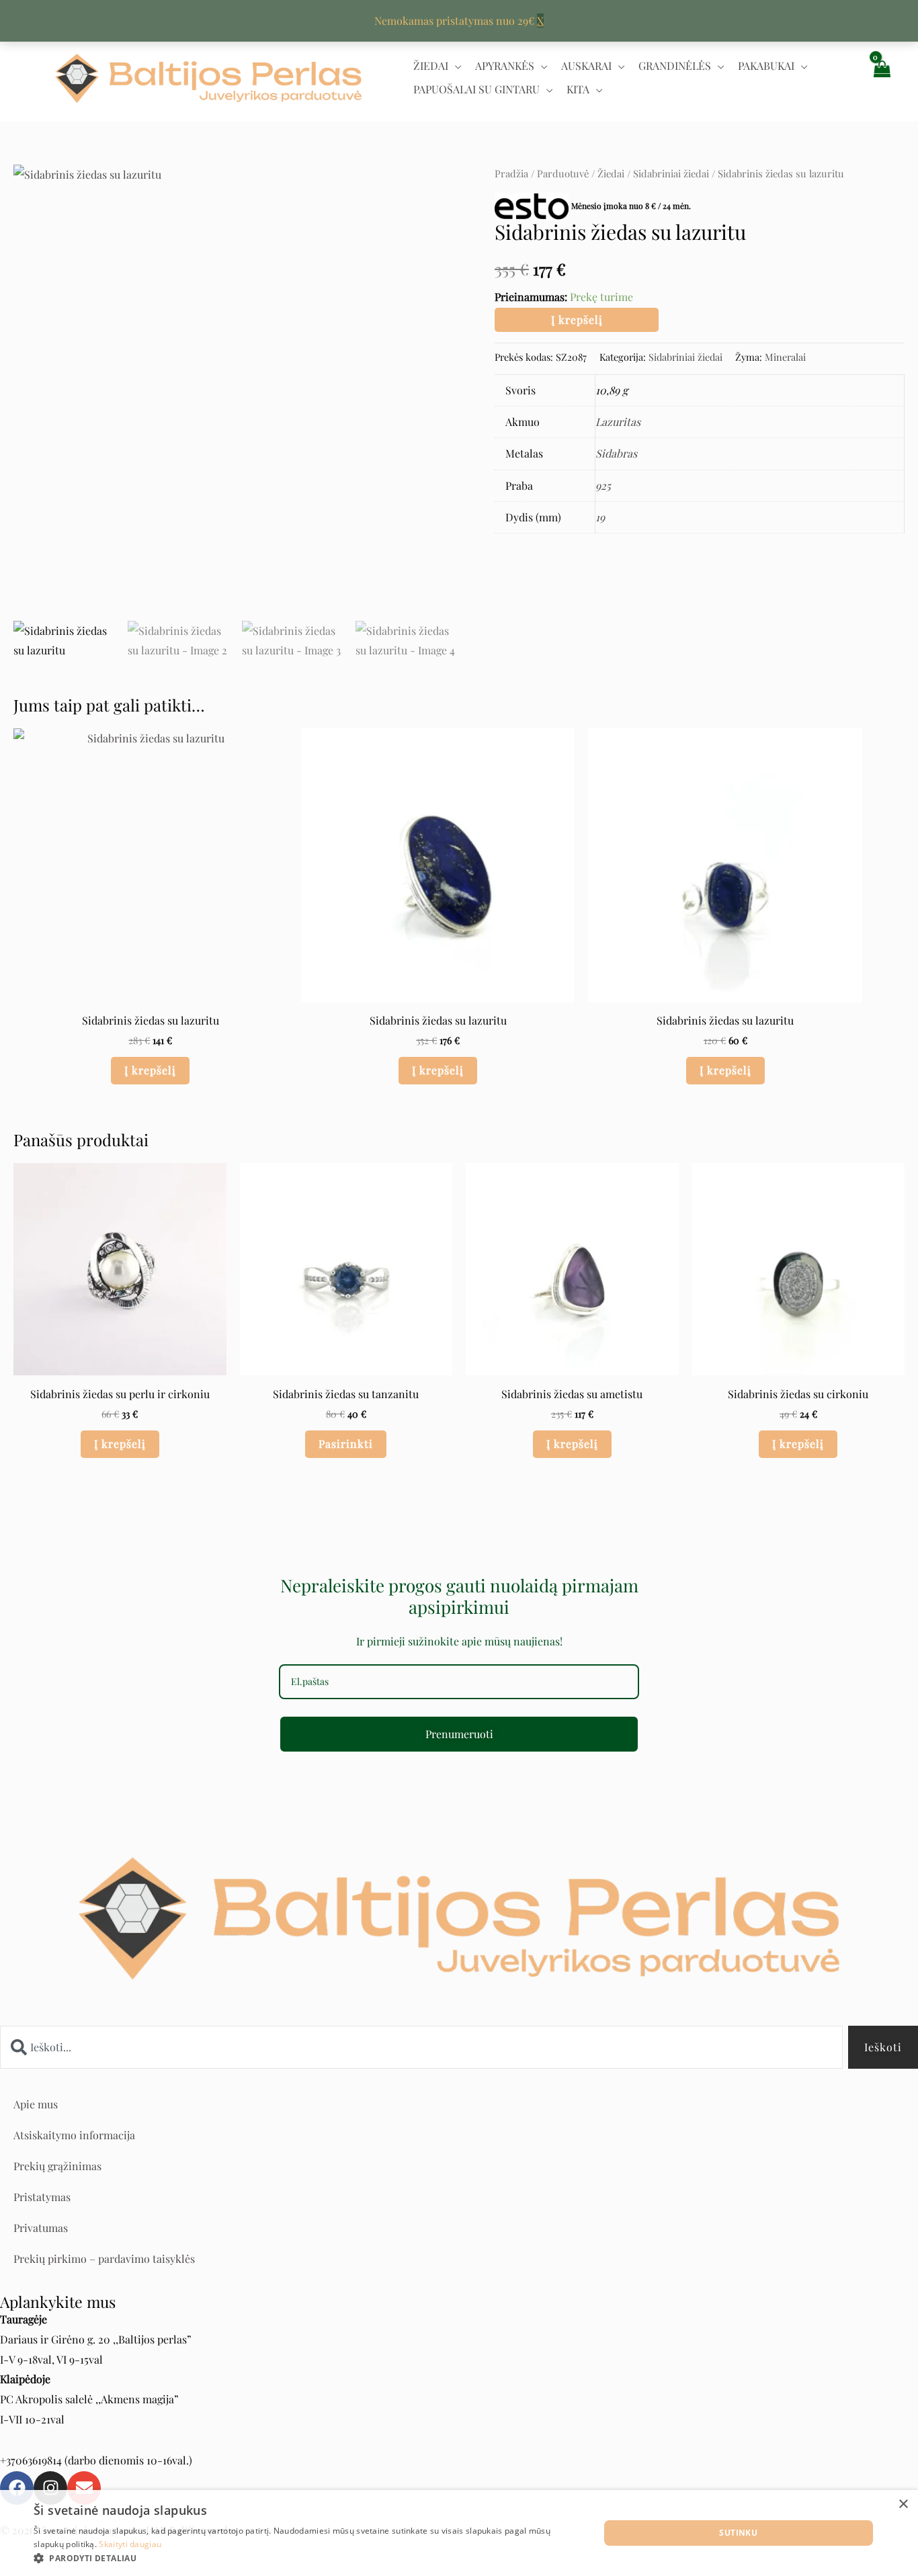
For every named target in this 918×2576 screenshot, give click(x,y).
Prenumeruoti (459, 1734)
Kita (578, 89)
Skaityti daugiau (130, 2544)
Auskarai (586, 66)
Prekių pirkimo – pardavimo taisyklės (104, 2259)
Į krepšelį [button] (150, 1070)
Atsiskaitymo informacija (74, 2135)
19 (600, 517)
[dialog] (459, 2533)
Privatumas (41, 2228)
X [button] (540, 20)
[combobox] (421, 2047)
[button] (308, 2559)
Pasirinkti (346, 1444)
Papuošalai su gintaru (476, 89)
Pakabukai (766, 66)
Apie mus (36, 2104)
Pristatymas (42, 2197)
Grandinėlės (675, 66)
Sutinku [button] (738, 2533)
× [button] (903, 2504)
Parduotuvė (563, 173)
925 (603, 485)
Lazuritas (618, 422)
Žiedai (431, 66)
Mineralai (785, 357)
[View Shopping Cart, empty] (881, 78)
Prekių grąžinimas (57, 2166)
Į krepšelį (577, 319)
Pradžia (511, 173)
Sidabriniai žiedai (671, 173)
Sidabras (616, 453)
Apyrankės (505, 66)
